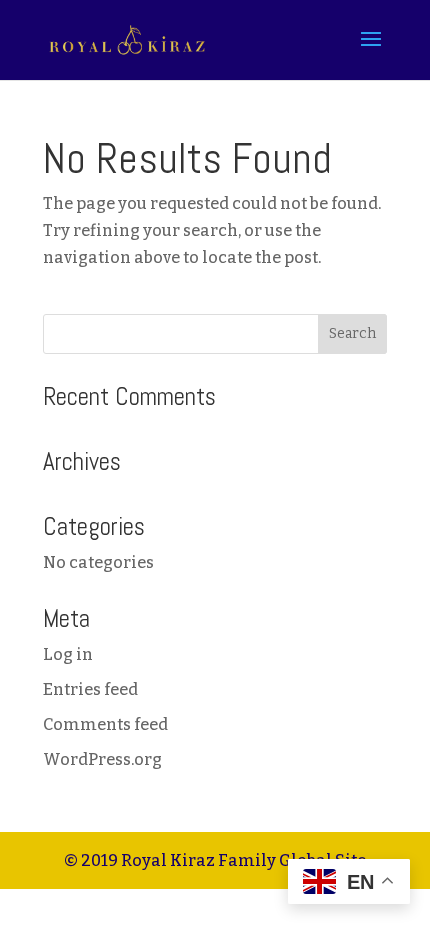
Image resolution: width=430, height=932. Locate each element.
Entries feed (90, 689)
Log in (68, 654)
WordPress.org (102, 759)
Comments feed (105, 724)
